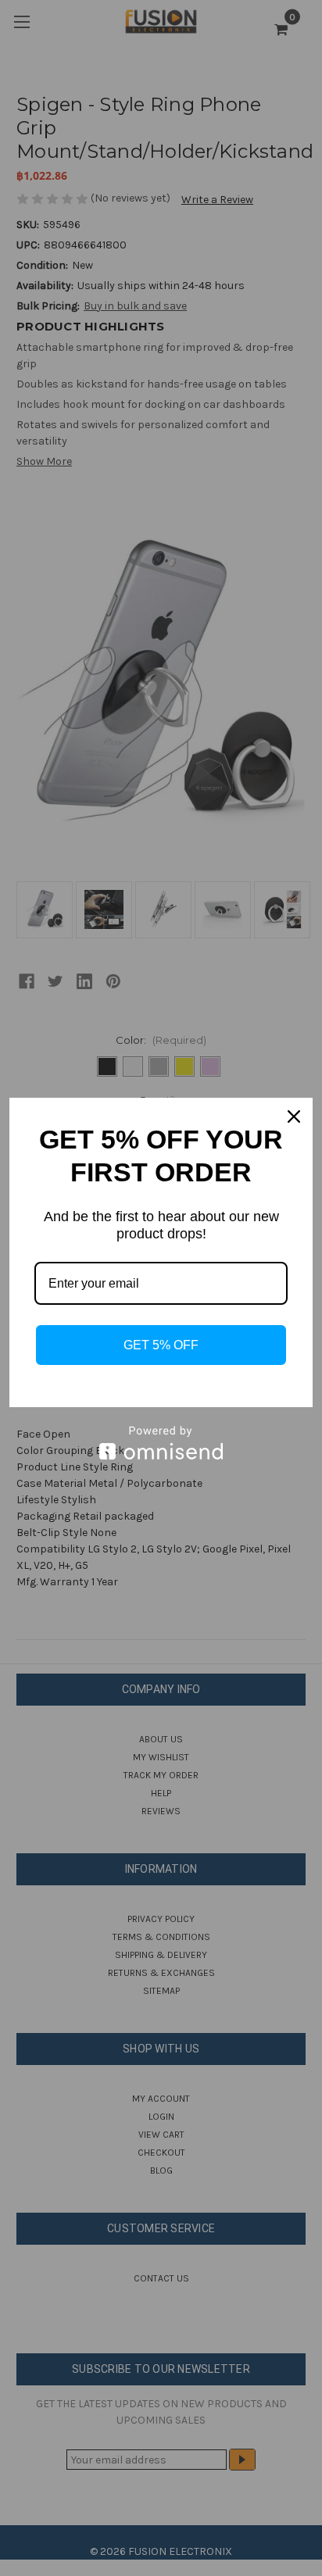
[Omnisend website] (161, 1443)
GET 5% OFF (161, 1345)
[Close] (294, 1117)
